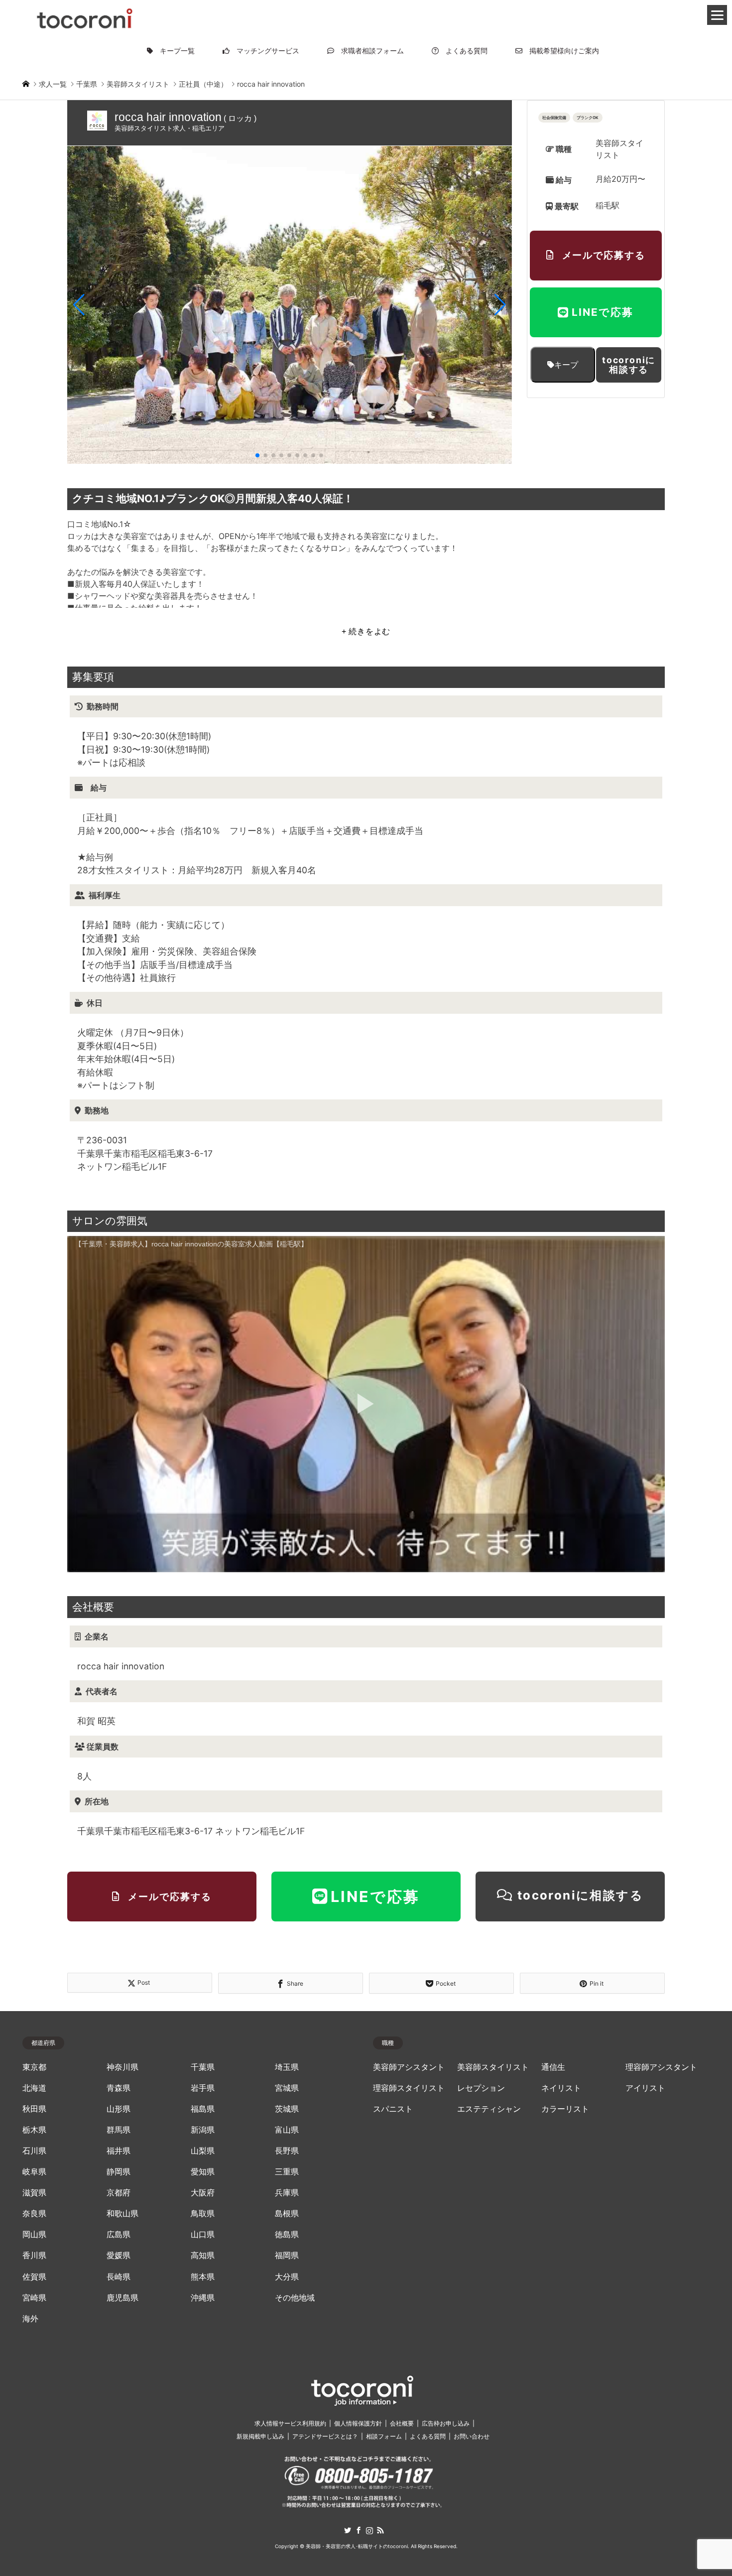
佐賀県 (34, 2277)
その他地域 (295, 2298)
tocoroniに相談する (629, 365)
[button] (79, 305)
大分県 (287, 2277)
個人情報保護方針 (358, 2423)
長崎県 (119, 2277)
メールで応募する (604, 255)
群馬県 (119, 2130)
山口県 (203, 2235)
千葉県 (203, 2067)
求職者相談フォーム (369, 51)
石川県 (34, 2151)
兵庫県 (287, 2193)
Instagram (369, 2530)
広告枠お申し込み (446, 2423)
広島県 (119, 2235)
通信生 (553, 2067)
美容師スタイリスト (493, 2067)
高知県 (203, 2255)
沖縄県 (203, 2298)
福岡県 (287, 2255)
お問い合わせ (472, 2436)
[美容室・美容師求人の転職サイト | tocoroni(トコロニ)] (85, 17)
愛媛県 (119, 2255)
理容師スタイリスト (409, 2088)
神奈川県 (122, 2067)
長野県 (287, 2151)
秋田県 (34, 2109)
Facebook (359, 2530)
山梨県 (203, 2151)
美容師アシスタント (409, 2067)
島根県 (287, 2214)
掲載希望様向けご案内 (561, 51)
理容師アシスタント (661, 2067)
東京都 (34, 2067)
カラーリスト (565, 2109)
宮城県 (287, 2088)
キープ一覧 (174, 51)
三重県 (287, 2172)
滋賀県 (34, 2193)
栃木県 (34, 2130)
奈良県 (34, 2214)
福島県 (203, 2109)
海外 (30, 2319)
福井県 (119, 2151)
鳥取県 (203, 2214)
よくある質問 (463, 51)
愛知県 (203, 2172)
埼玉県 (287, 2067)
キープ (566, 365)
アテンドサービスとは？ (325, 2436)
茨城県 (287, 2109)
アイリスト (645, 2088)
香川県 (34, 2255)
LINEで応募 (603, 312)
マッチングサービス (264, 51)
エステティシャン (489, 2109)
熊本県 (203, 2277)
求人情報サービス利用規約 (290, 2423)
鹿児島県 (122, 2298)
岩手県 (203, 2088)
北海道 (34, 2088)
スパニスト (393, 2109)
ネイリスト (561, 2088)
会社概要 (402, 2423)
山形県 (119, 2109)
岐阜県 (34, 2172)
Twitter (348, 2530)
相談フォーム (384, 2436)
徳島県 (287, 2235)
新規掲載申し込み (260, 2436)
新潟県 (203, 2130)
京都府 (119, 2193)
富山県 (287, 2130)
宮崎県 (34, 2298)
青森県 (119, 2088)
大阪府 (203, 2193)
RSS (380, 2530)
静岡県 (119, 2172)
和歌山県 (122, 2214)
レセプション (481, 2088)
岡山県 (34, 2235)
